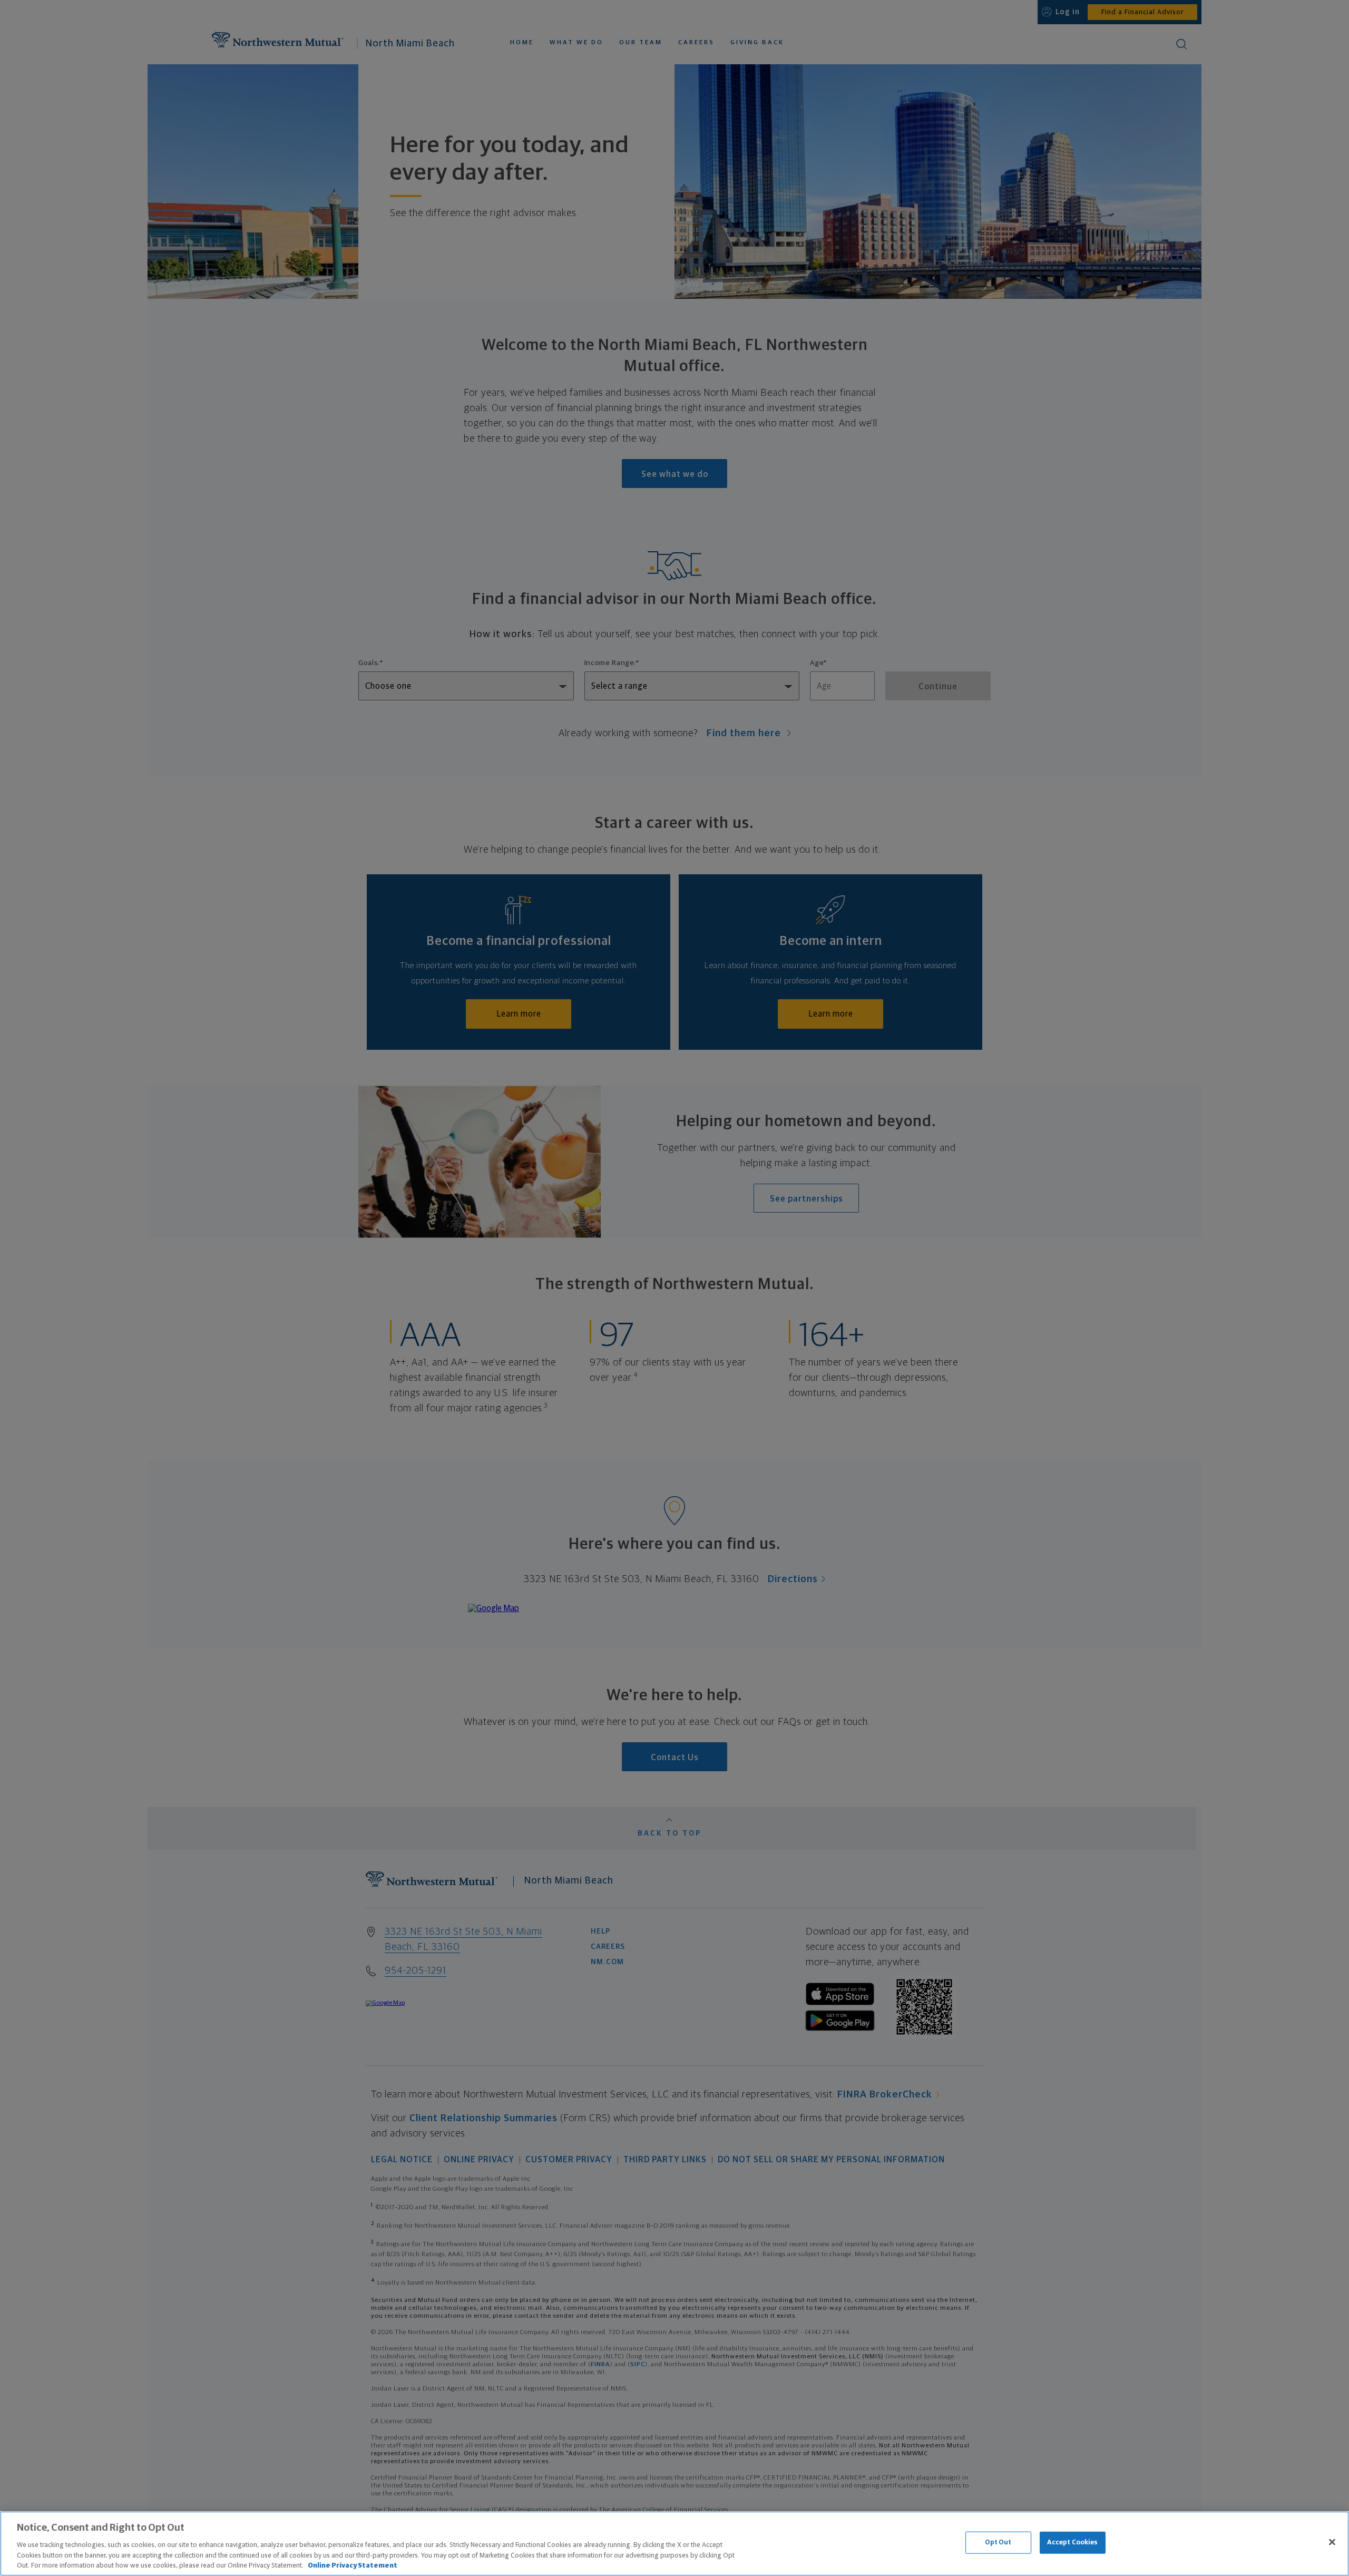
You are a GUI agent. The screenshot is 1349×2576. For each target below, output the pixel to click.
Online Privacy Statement (353, 2565)
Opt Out (998, 2543)
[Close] (1332, 2542)
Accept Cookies (1073, 2543)
